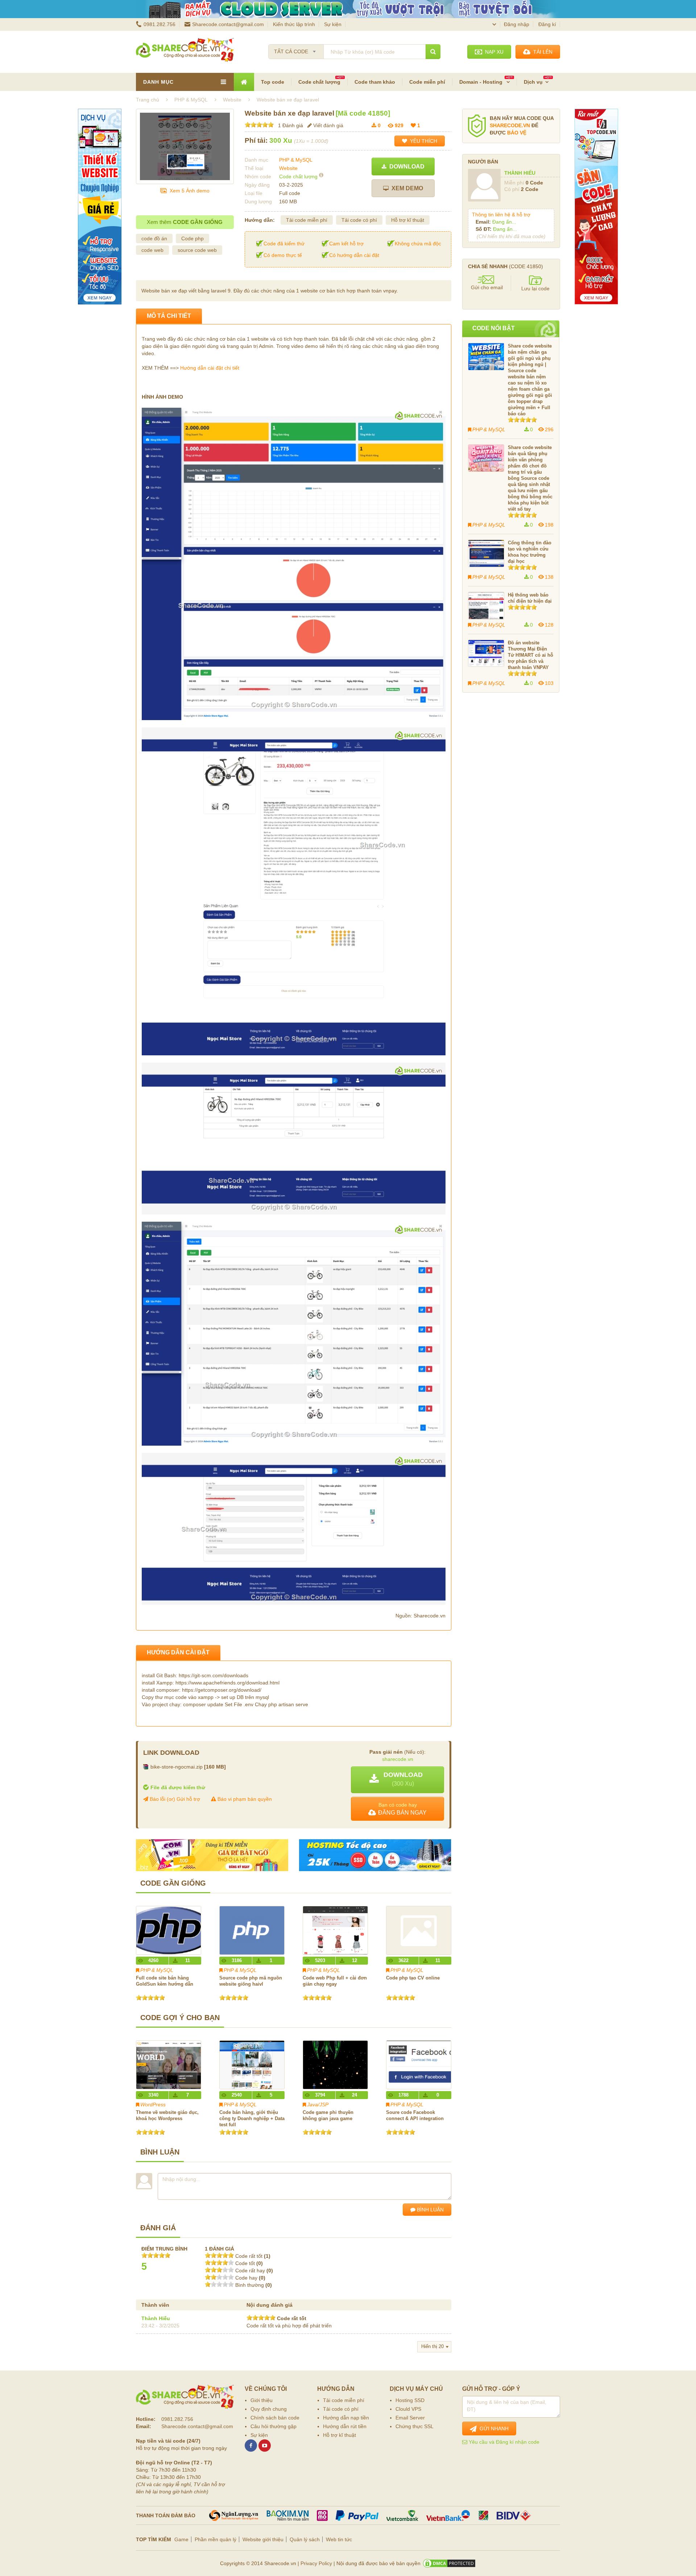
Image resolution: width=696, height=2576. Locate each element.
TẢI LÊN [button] (541, 52)
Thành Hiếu (156, 2318)
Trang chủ (148, 100)
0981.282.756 (159, 24)
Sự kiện (333, 24)
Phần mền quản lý (216, 2539)
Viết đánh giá (328, 125)
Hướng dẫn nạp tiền (346, 2418)
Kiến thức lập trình (294, 24)
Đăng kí (547, 24)
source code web (197, 250)
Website (288, 168)
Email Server (410, 2418)
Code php (192, 238)
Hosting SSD (410, 2400)
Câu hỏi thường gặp (274, 2426)
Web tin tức (339, 2539)
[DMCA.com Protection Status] (449, 2563)
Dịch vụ (533, 82)
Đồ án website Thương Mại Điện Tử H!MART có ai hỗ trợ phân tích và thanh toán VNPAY (531, 655)
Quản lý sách (305, 2539)
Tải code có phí (359, 220)
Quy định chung (269, 2409)
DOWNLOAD (405, 167)
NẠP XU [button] (493, 52)
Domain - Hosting (482, 82)
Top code (273, 82)
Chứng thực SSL (415, 2426)
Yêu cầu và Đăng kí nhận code (503, 2442)
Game (181, 2539)
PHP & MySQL (296, 160)
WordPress (153, 2105)
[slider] (259, 125)
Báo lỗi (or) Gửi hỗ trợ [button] (174, 1799)
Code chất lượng (319, 82)
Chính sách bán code (275, 2418)
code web (152, 250)
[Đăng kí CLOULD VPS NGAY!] (348, 9)
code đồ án (154, 238)
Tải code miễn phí (307, 220)
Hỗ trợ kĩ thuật (408, 220)
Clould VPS (408, 2409)
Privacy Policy (316, 2563)
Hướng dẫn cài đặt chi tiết (210, 368)
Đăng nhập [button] (517, 24)
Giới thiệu (262, 2400)
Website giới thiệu (263, 2539)
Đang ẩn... (504, 222)
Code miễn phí (427, 82)
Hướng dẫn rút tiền (345, 2426)
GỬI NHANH (493, 2428)
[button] (397, 1780)
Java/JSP (318, 2105)
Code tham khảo (375, 82)
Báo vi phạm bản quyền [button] (244, 1799)
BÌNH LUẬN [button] (430, 2210)
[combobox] (296, 49)
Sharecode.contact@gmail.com (228, 24)
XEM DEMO (406, 188)
